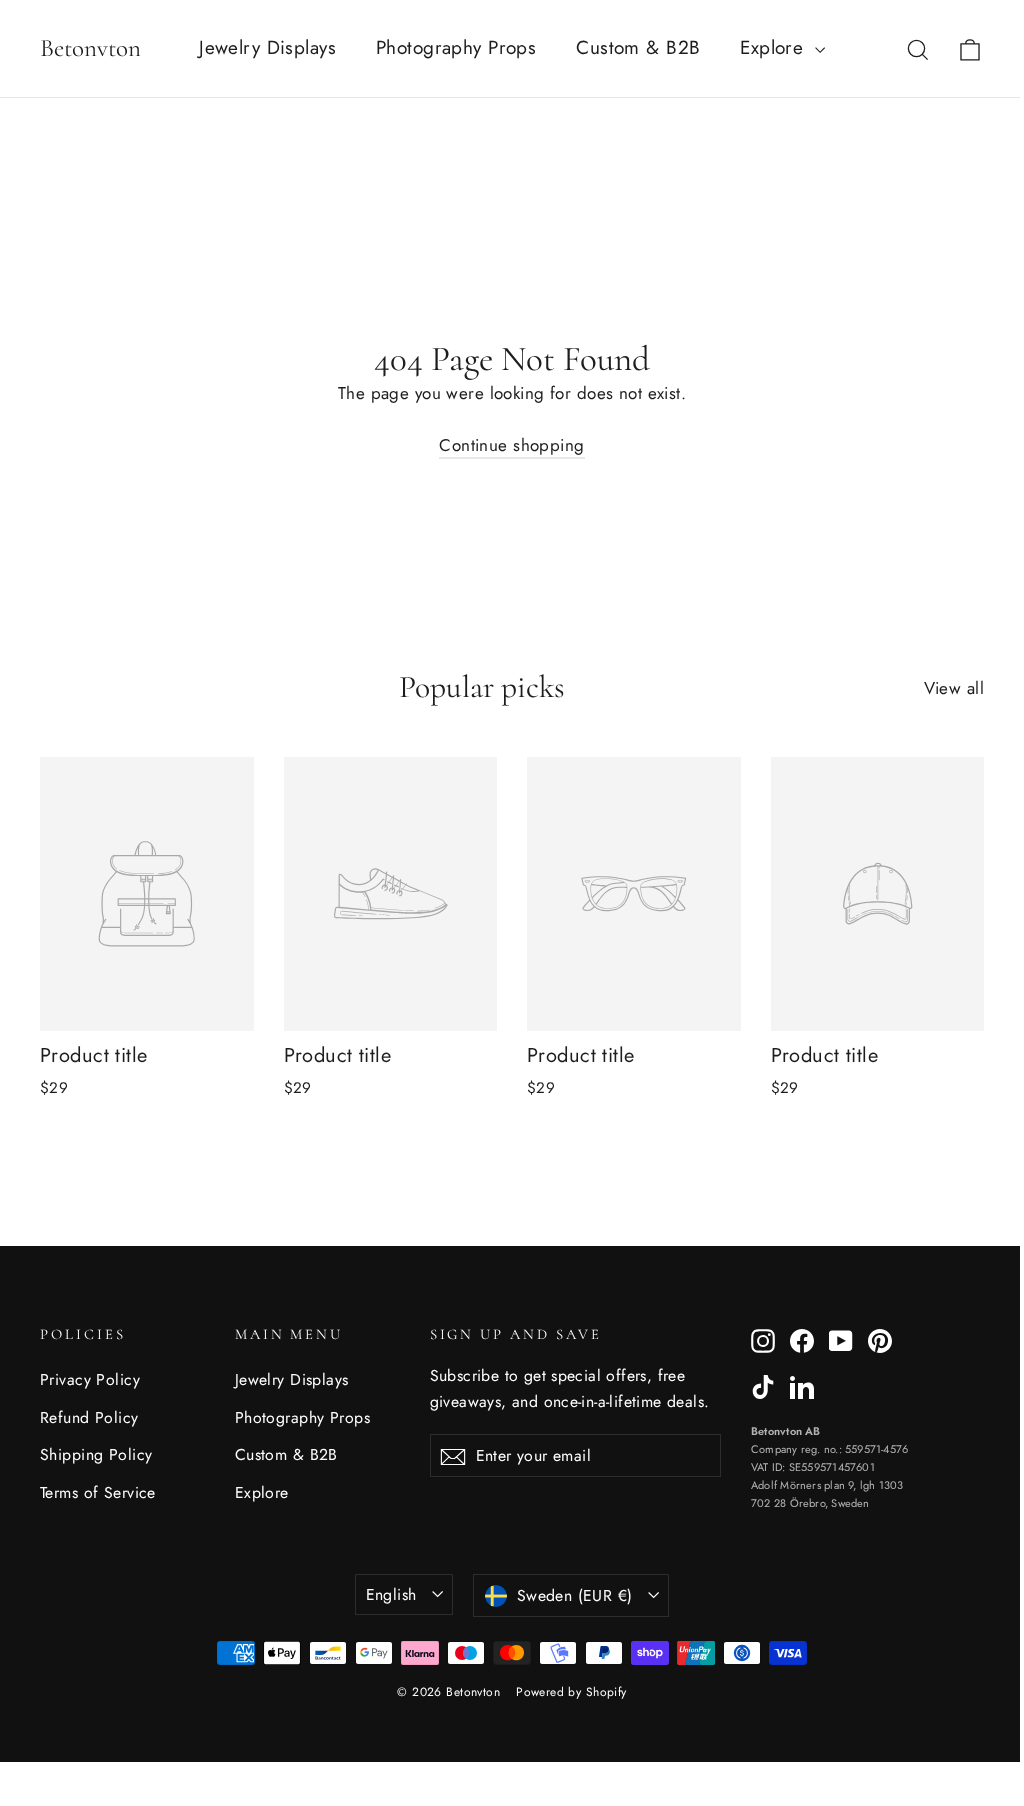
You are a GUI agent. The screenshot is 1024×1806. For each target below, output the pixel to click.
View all (954, 688)
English (391, 1594)
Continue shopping (511, 445)
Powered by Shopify (571, 1692)
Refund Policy (89, 1417)
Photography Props (456, 47)
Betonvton (90, 48)
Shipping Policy (96, 1454)
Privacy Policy (90, 1379)
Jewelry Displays (267, 47)
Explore (774, 47)
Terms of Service (98, 1492)
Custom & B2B (638, 47)
